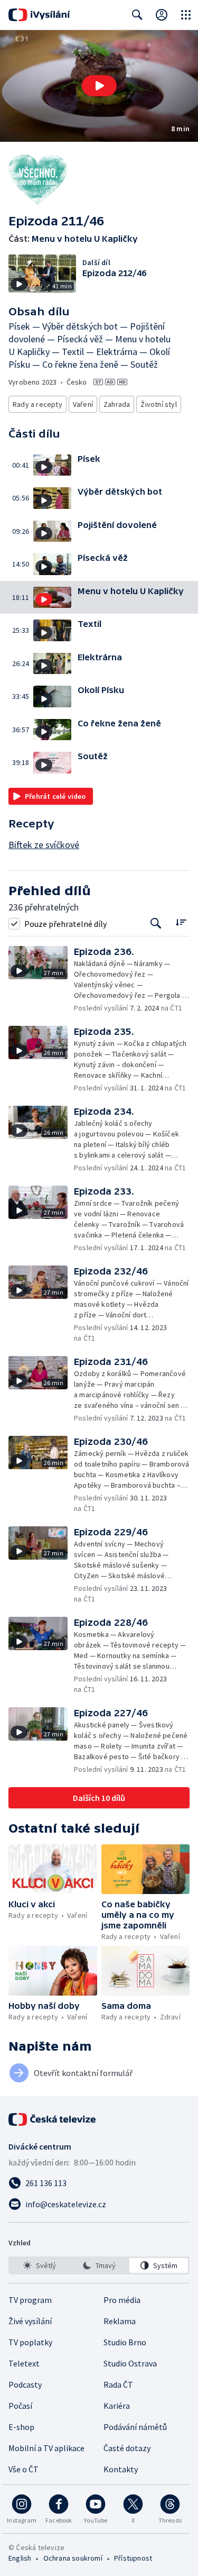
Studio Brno (125, 2342)
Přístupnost (133, 2558)
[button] (99, 86)
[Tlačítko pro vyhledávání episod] (156, 923)
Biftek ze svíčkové (44, 845)
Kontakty (121, 2469)
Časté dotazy (127, 2448)
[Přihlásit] (162, 15)
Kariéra (117, 2406)
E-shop (21, 2427)
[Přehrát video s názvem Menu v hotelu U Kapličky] (99, 86)
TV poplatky (30, 2342)
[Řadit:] (181, 922)
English (20, 2558)
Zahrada (117, 404)
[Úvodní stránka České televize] (53, 2119)
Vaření (83, 404)
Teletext (24, 2363)
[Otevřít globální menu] (186, 15)
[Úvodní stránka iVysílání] (39, 15)
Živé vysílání (30, 2321)
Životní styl (158, 404)
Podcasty (25, 2384)
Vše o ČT (23, 2469)
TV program (30, 2300)
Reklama (120, 2321)
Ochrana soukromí (73, 2558)
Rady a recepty (37, 404)
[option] (39, 2265)
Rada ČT (118, 2384)
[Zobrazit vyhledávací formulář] (137, 15)
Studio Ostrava (130, 2363)
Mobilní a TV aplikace (46, 2448)
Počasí (20, 2406)
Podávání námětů (135, 2427)
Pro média (122, 2300)
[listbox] (99, 2265)
